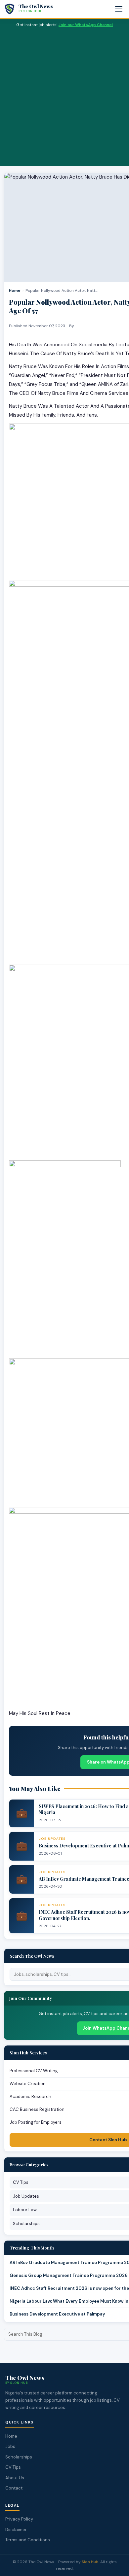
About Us (15, 2478)
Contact (14, 2488)
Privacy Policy (19, 2519)
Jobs (10, 2446)
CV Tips (13, 2467)
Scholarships (19, 2457)
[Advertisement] (64, 96)
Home (15, 291)
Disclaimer (16, 2530)
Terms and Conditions (28, 2540)
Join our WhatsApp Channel (86, 25)
